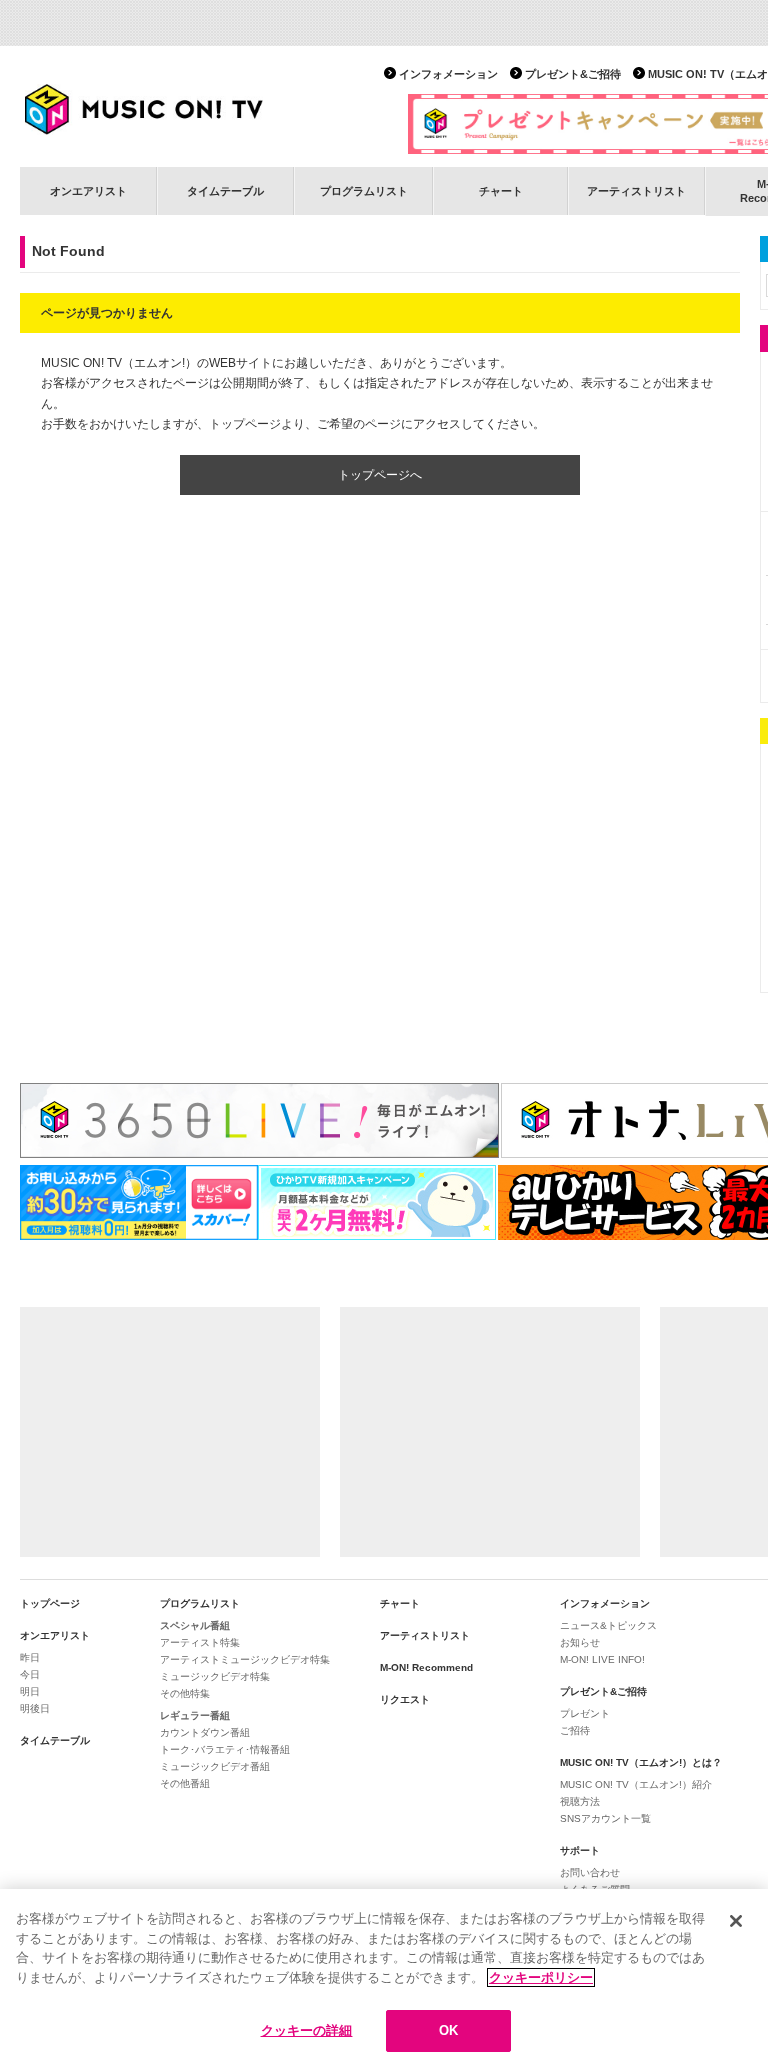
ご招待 (575, 1730)
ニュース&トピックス (608, 1625)
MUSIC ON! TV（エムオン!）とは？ (641, 1762)
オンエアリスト (88, 191)
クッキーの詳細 (307, 2030)
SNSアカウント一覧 (605, 1818)
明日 (30, 1691)
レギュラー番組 (195, 1715)
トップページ (50, 1603)
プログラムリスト (364, 191)
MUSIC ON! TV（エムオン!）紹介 (636, 1784)
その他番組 (185, 1783)
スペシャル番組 (195, 1625)
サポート (580, 1850)
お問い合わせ (590, 1872)
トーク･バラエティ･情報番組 (225, 1749)
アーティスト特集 (200, 1642)
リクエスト (405, 1699)
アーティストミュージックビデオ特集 (245, 1659)
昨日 (30, 1657)
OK (448, 2030)
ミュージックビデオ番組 (215, 1766)
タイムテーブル (225, 191)
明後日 (35, 1708)
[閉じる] (736, 1921)
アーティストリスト (636, 191)
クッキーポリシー (541, 1977)
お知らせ (580, 1642)
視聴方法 (580, 1801)
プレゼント (585, 1713)
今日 (30, 1674)
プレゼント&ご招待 (573, 74)
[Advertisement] (170, 1432)
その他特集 (185, 1693)
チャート (501, 191)
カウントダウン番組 (205, 1732)
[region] (384, 1978)
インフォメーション (448, 74)
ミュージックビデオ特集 (215, 1676)
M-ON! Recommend (426, 1667)
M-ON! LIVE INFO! (602, 1659)
